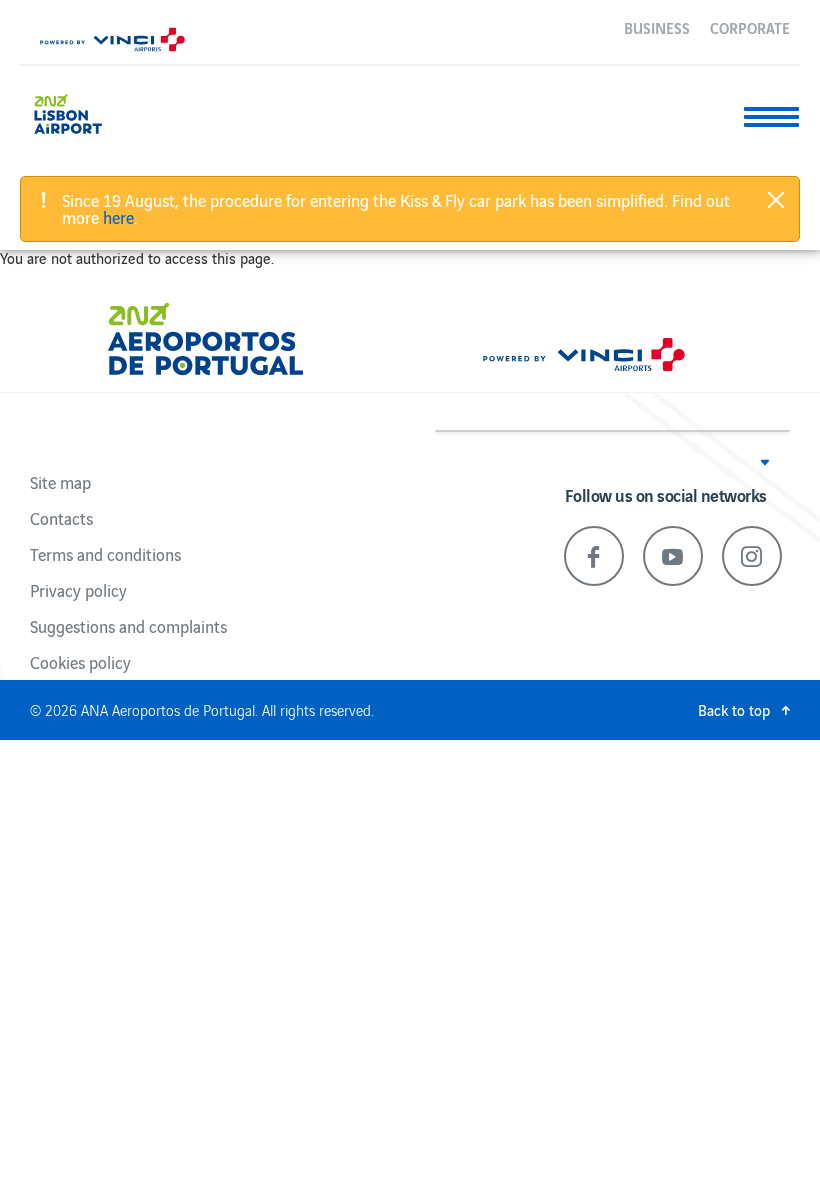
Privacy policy (78, 590)
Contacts (61, 518)
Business (657, 27)
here (118, 217)
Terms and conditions (105, 554)
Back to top (734, 709)
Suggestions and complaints (128, 626)
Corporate (750, 27)
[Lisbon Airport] (83, 111)
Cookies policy (80, 662)
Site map (60, 482)
